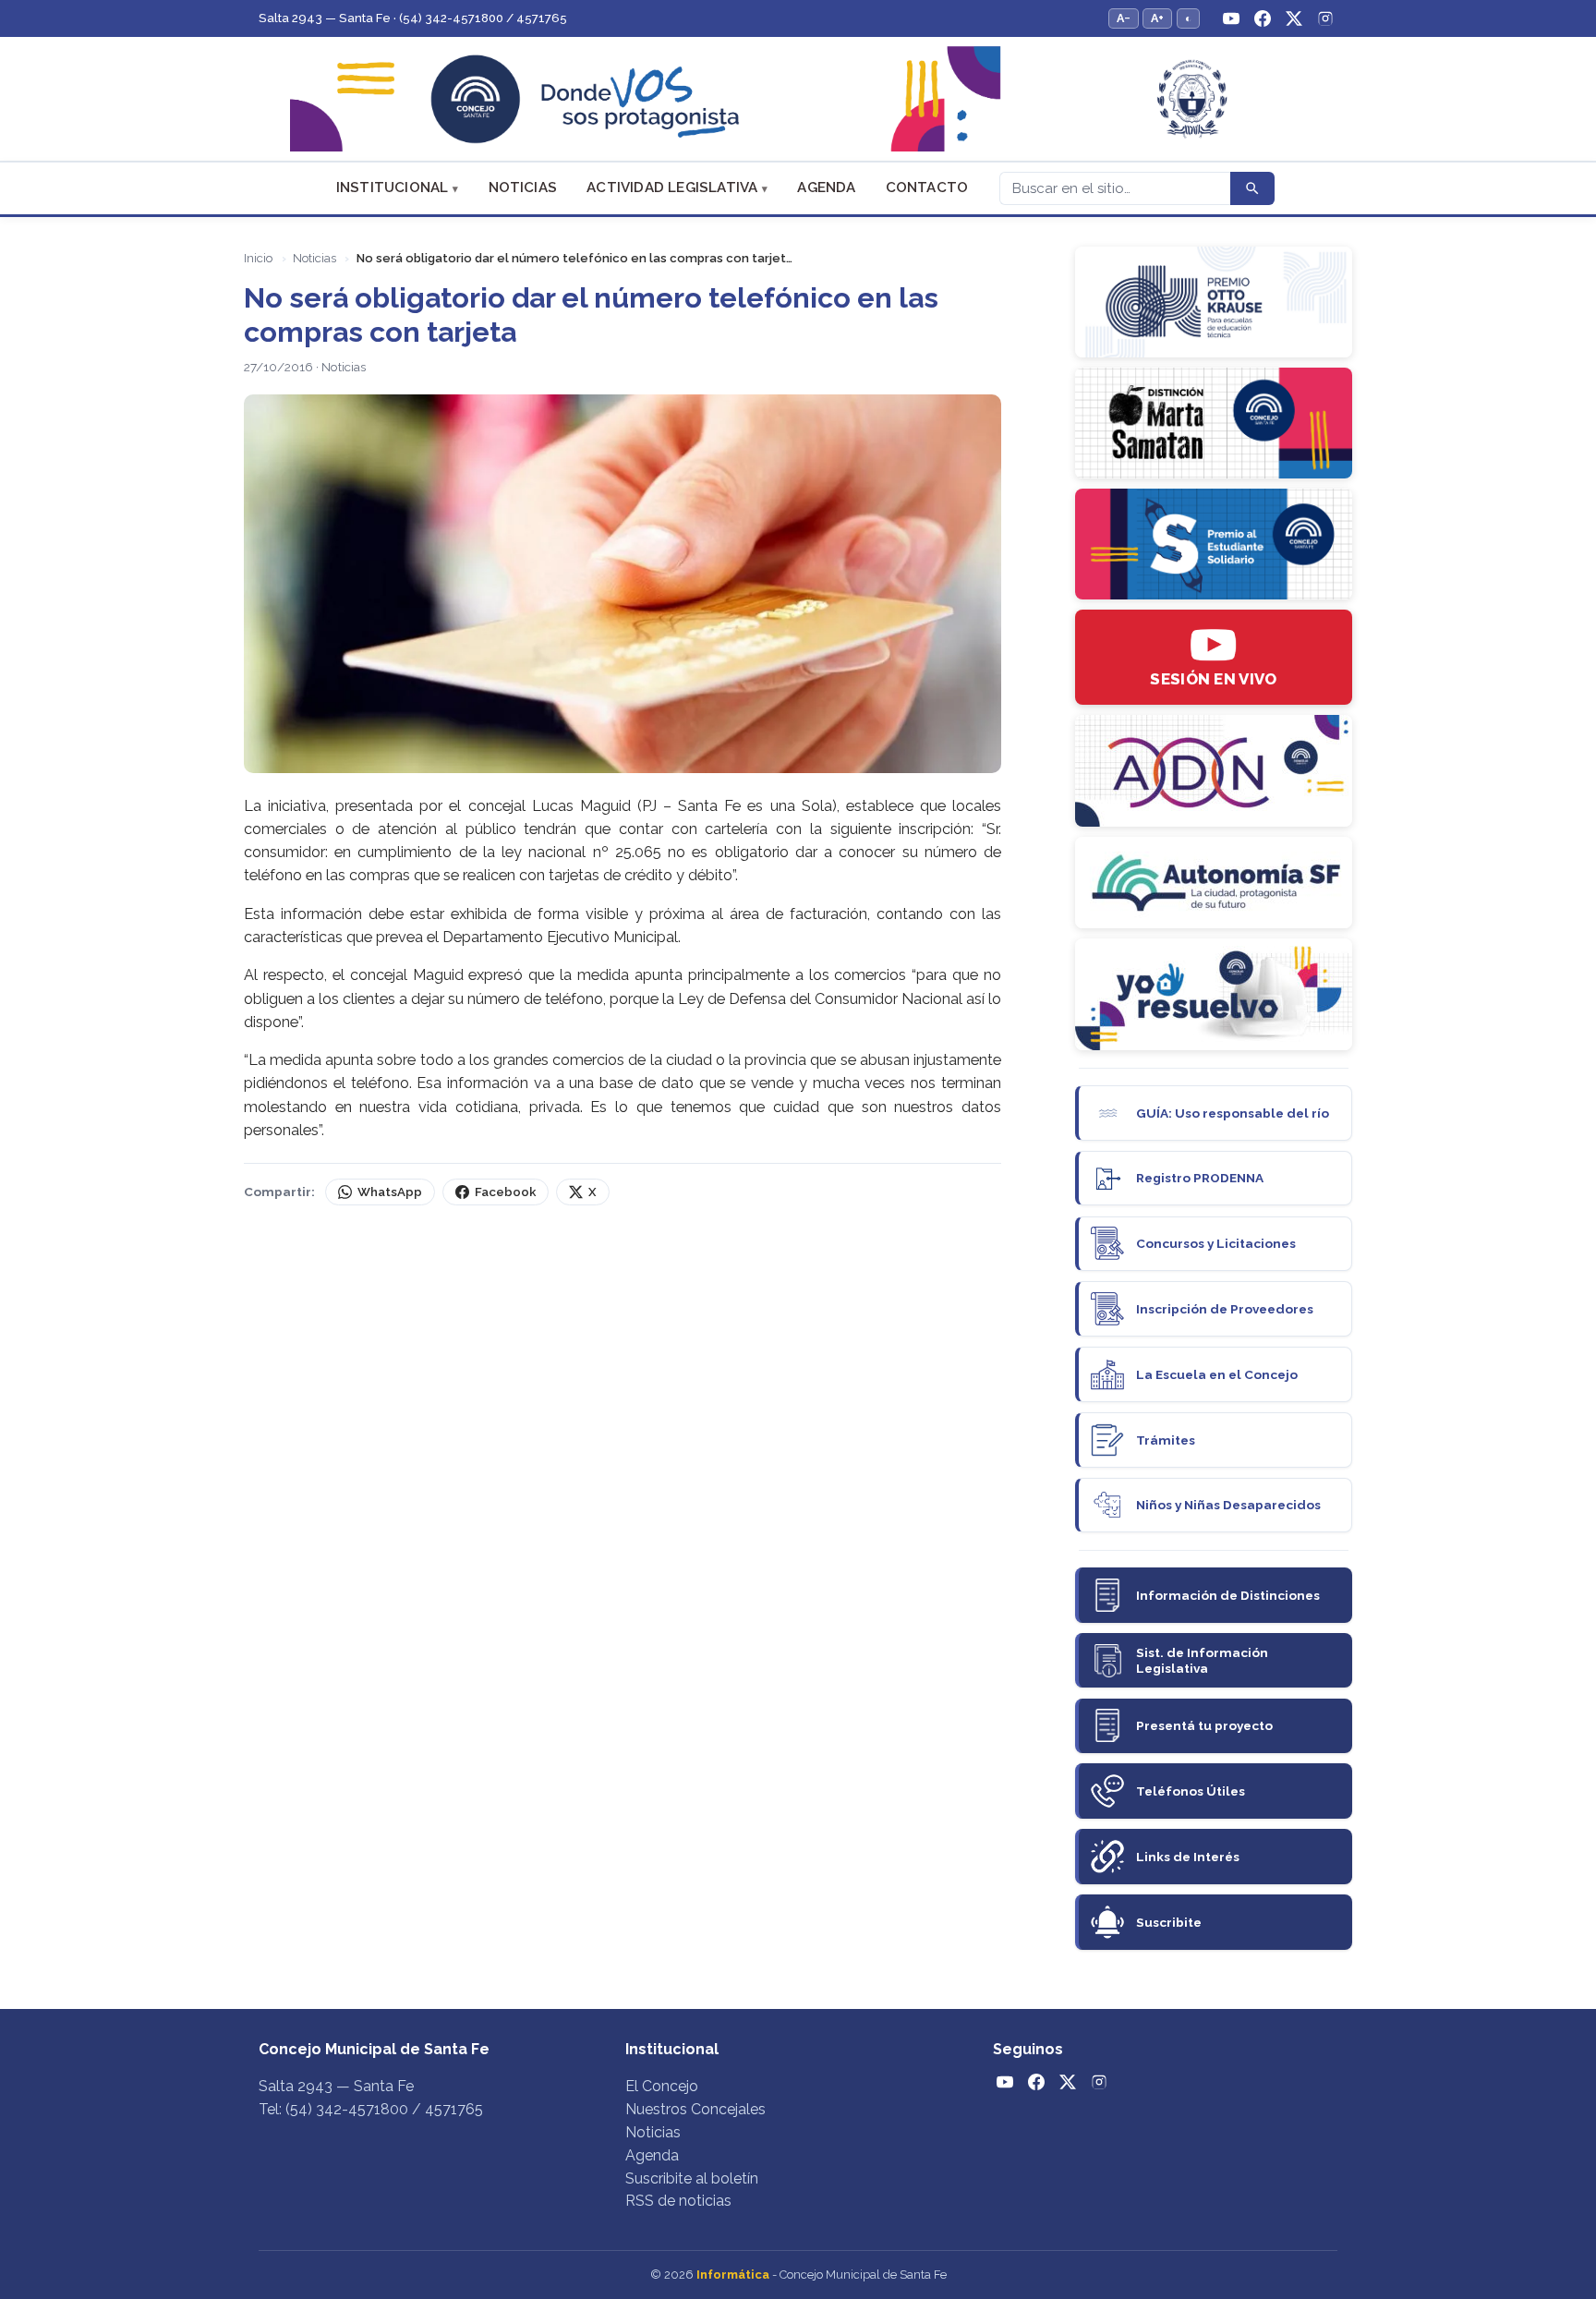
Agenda (826, 188)
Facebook (505, 1192)
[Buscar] (1252, 188)
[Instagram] (1325, 18)
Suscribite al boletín (692, 2178)
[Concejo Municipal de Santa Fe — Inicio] (798, 99)
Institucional (393, 188)
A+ (1157, 18)
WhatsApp (390, 1192)
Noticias (523, 188)
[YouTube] (1231, 18)
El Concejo (662, 2086)
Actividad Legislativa (672, 188)
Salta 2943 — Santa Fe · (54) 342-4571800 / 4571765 (413, 18)
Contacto (927, 188)
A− (1124, 18)
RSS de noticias (678, 2201)
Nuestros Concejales (695, 2109)
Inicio (258, 258)
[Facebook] (1263, 18)
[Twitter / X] (1294, 18)
